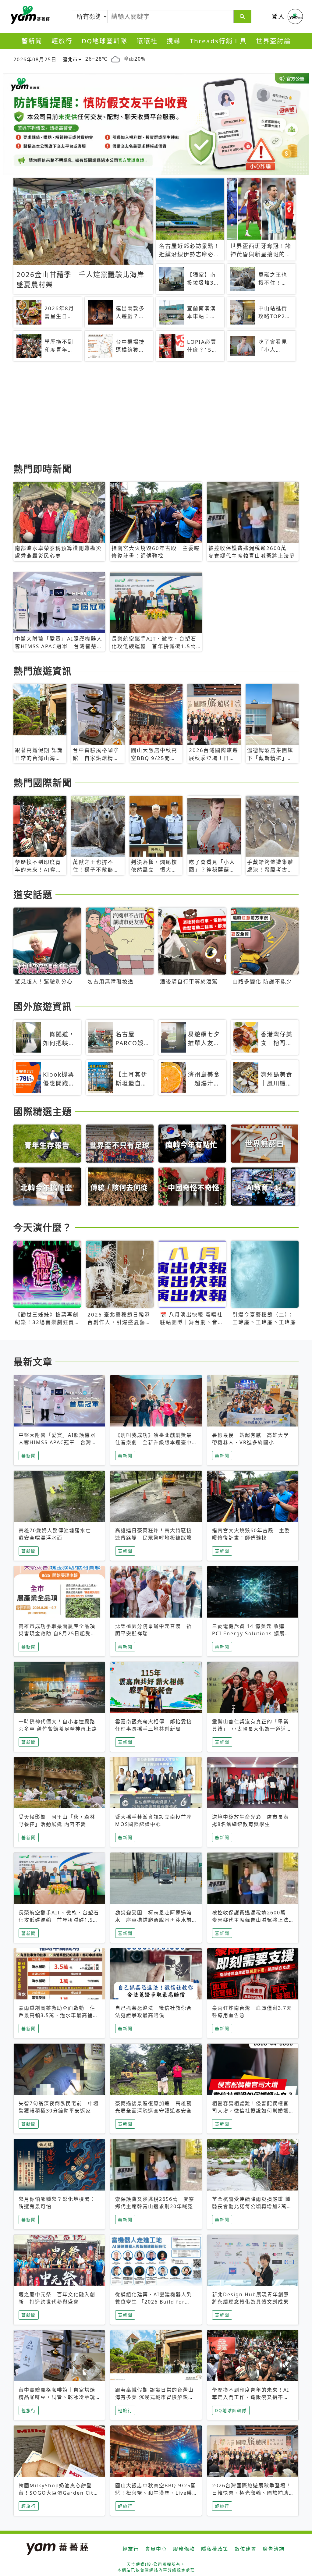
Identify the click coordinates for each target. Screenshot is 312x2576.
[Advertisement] (156, 413)
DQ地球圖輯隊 (105, 41)
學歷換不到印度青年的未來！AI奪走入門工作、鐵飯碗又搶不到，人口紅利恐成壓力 (251, 2397)
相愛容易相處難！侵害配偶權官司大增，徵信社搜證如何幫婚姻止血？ (250, 2111)
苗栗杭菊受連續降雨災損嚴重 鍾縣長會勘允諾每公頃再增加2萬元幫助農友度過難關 (252, 2206)
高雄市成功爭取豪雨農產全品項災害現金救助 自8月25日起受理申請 (57, 1633)
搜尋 (174, 41)
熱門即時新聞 (43, 469)
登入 (278, 16)
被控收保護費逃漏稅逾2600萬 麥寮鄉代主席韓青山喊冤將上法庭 (252, 1920)
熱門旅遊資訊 (43, 671)
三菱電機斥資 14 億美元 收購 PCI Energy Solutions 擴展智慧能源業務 (251, 1633)
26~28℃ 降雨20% (115, 59)
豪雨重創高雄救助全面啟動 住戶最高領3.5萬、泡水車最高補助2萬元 (58, 2015)
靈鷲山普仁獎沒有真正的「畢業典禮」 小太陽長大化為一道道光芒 (252, 1729)
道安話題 (33, 894)
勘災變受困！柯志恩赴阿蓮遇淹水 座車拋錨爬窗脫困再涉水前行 (154, 1920)
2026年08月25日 (35, 59)
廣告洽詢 (274, 2549)
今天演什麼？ (43, 1227)
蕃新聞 (32, 41)
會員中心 (156, 2549)
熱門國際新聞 (43, 783)
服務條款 (184, 2549)
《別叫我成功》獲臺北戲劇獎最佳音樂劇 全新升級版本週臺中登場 (154, 1442)
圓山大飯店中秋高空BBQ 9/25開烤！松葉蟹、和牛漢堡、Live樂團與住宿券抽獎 (156, 2493)
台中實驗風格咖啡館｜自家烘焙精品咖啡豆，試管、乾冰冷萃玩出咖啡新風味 (57, 2397)
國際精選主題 (43, 1111)
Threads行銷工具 (218, 41)
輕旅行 (62, 41)
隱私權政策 (215, 2549)
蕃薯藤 (29, 15)
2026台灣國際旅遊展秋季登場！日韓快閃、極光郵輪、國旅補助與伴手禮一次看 (252, 2493)
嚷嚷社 (147, 41)
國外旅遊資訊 (43, 1006)
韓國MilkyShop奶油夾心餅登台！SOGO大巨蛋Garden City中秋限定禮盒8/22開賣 (58, 2493)
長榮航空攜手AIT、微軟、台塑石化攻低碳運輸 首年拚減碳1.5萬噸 (59, 1920)
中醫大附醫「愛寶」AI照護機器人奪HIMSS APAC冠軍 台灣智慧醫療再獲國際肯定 (58, 1442)
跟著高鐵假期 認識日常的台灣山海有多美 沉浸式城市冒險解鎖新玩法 (154, 2397)
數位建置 (246, 2549)
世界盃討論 (273, 41)
